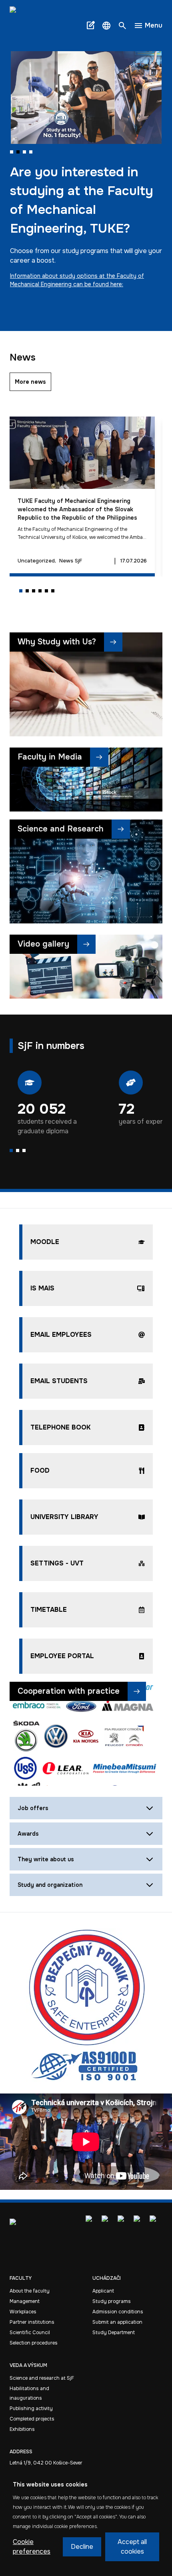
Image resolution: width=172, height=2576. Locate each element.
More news (30, 382)
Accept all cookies (132, 2547)
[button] (106, 26)
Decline (82, 2547)
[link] (32, 26)
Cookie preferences (32, 2547)
